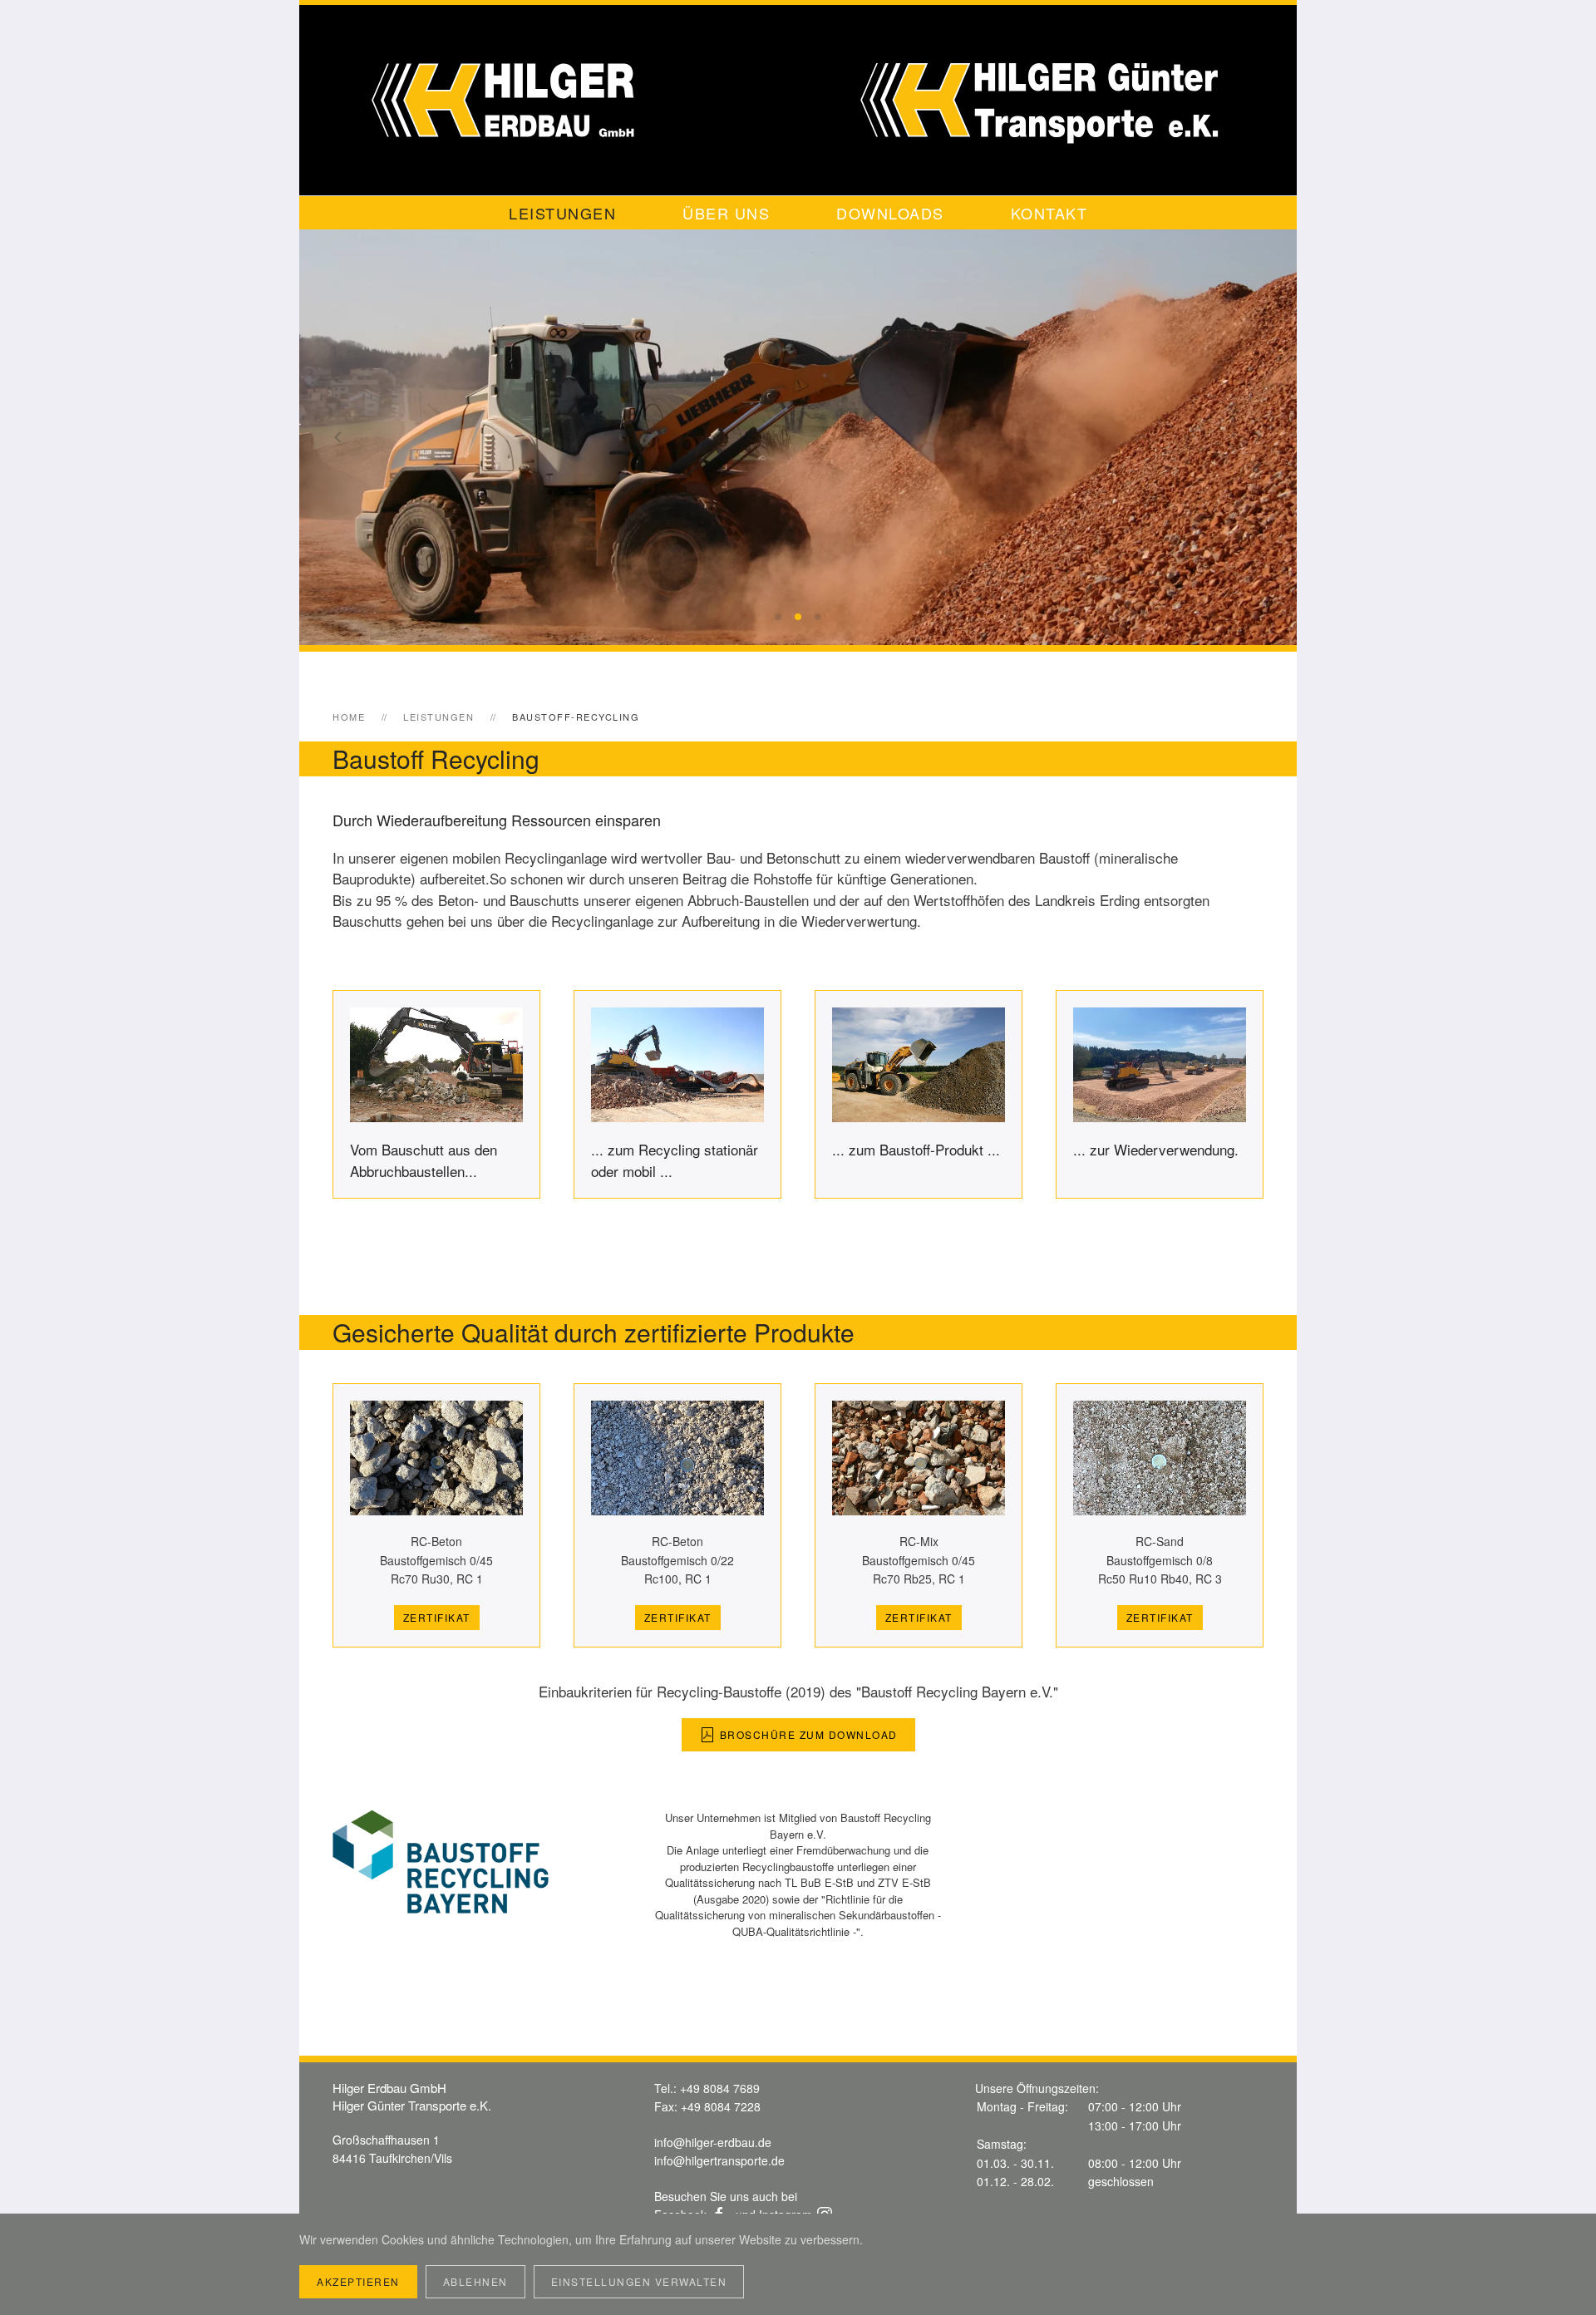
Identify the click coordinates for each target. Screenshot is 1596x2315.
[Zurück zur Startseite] (798, 100)
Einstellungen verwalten (639, 2281)
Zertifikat (437, 1617)
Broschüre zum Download (809, 1734)
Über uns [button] (726, 213)
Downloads (890, 213)
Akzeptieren (358, 2281)
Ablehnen (475, 2281)
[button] (338, 437)
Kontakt (1049, 213)
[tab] (778, 617)
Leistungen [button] (562, 213)
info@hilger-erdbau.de (713, 2142)
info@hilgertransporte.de (719, 2160)
